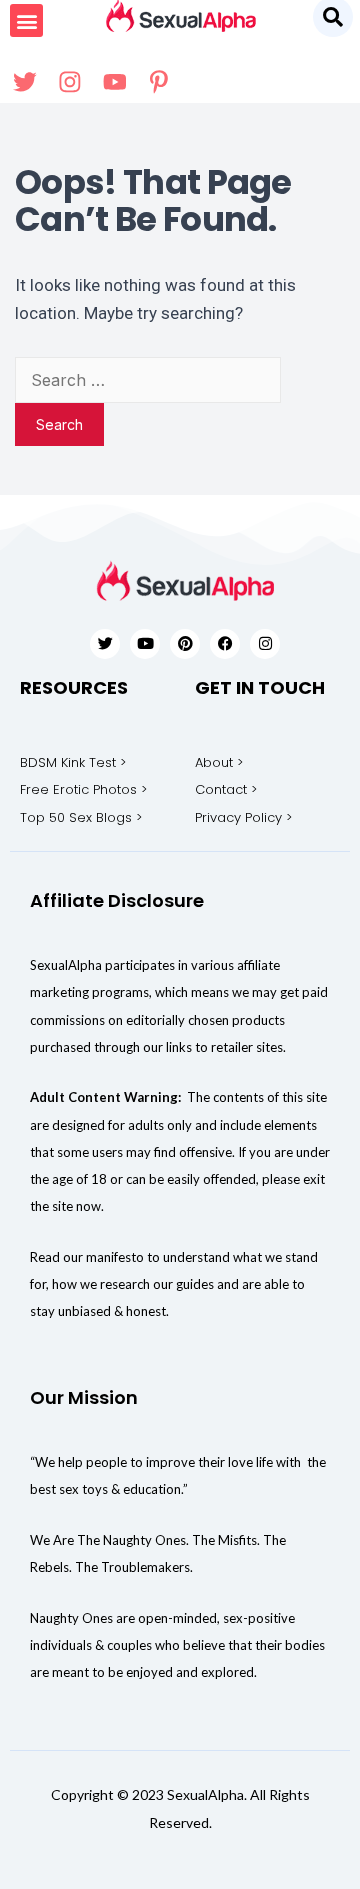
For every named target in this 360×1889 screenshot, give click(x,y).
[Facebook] (225, 644)
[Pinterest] (185, 644)
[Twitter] (105, 644)
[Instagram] (265, 644)
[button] (26, 20)
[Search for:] (148, 380)
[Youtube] (145, 644)
